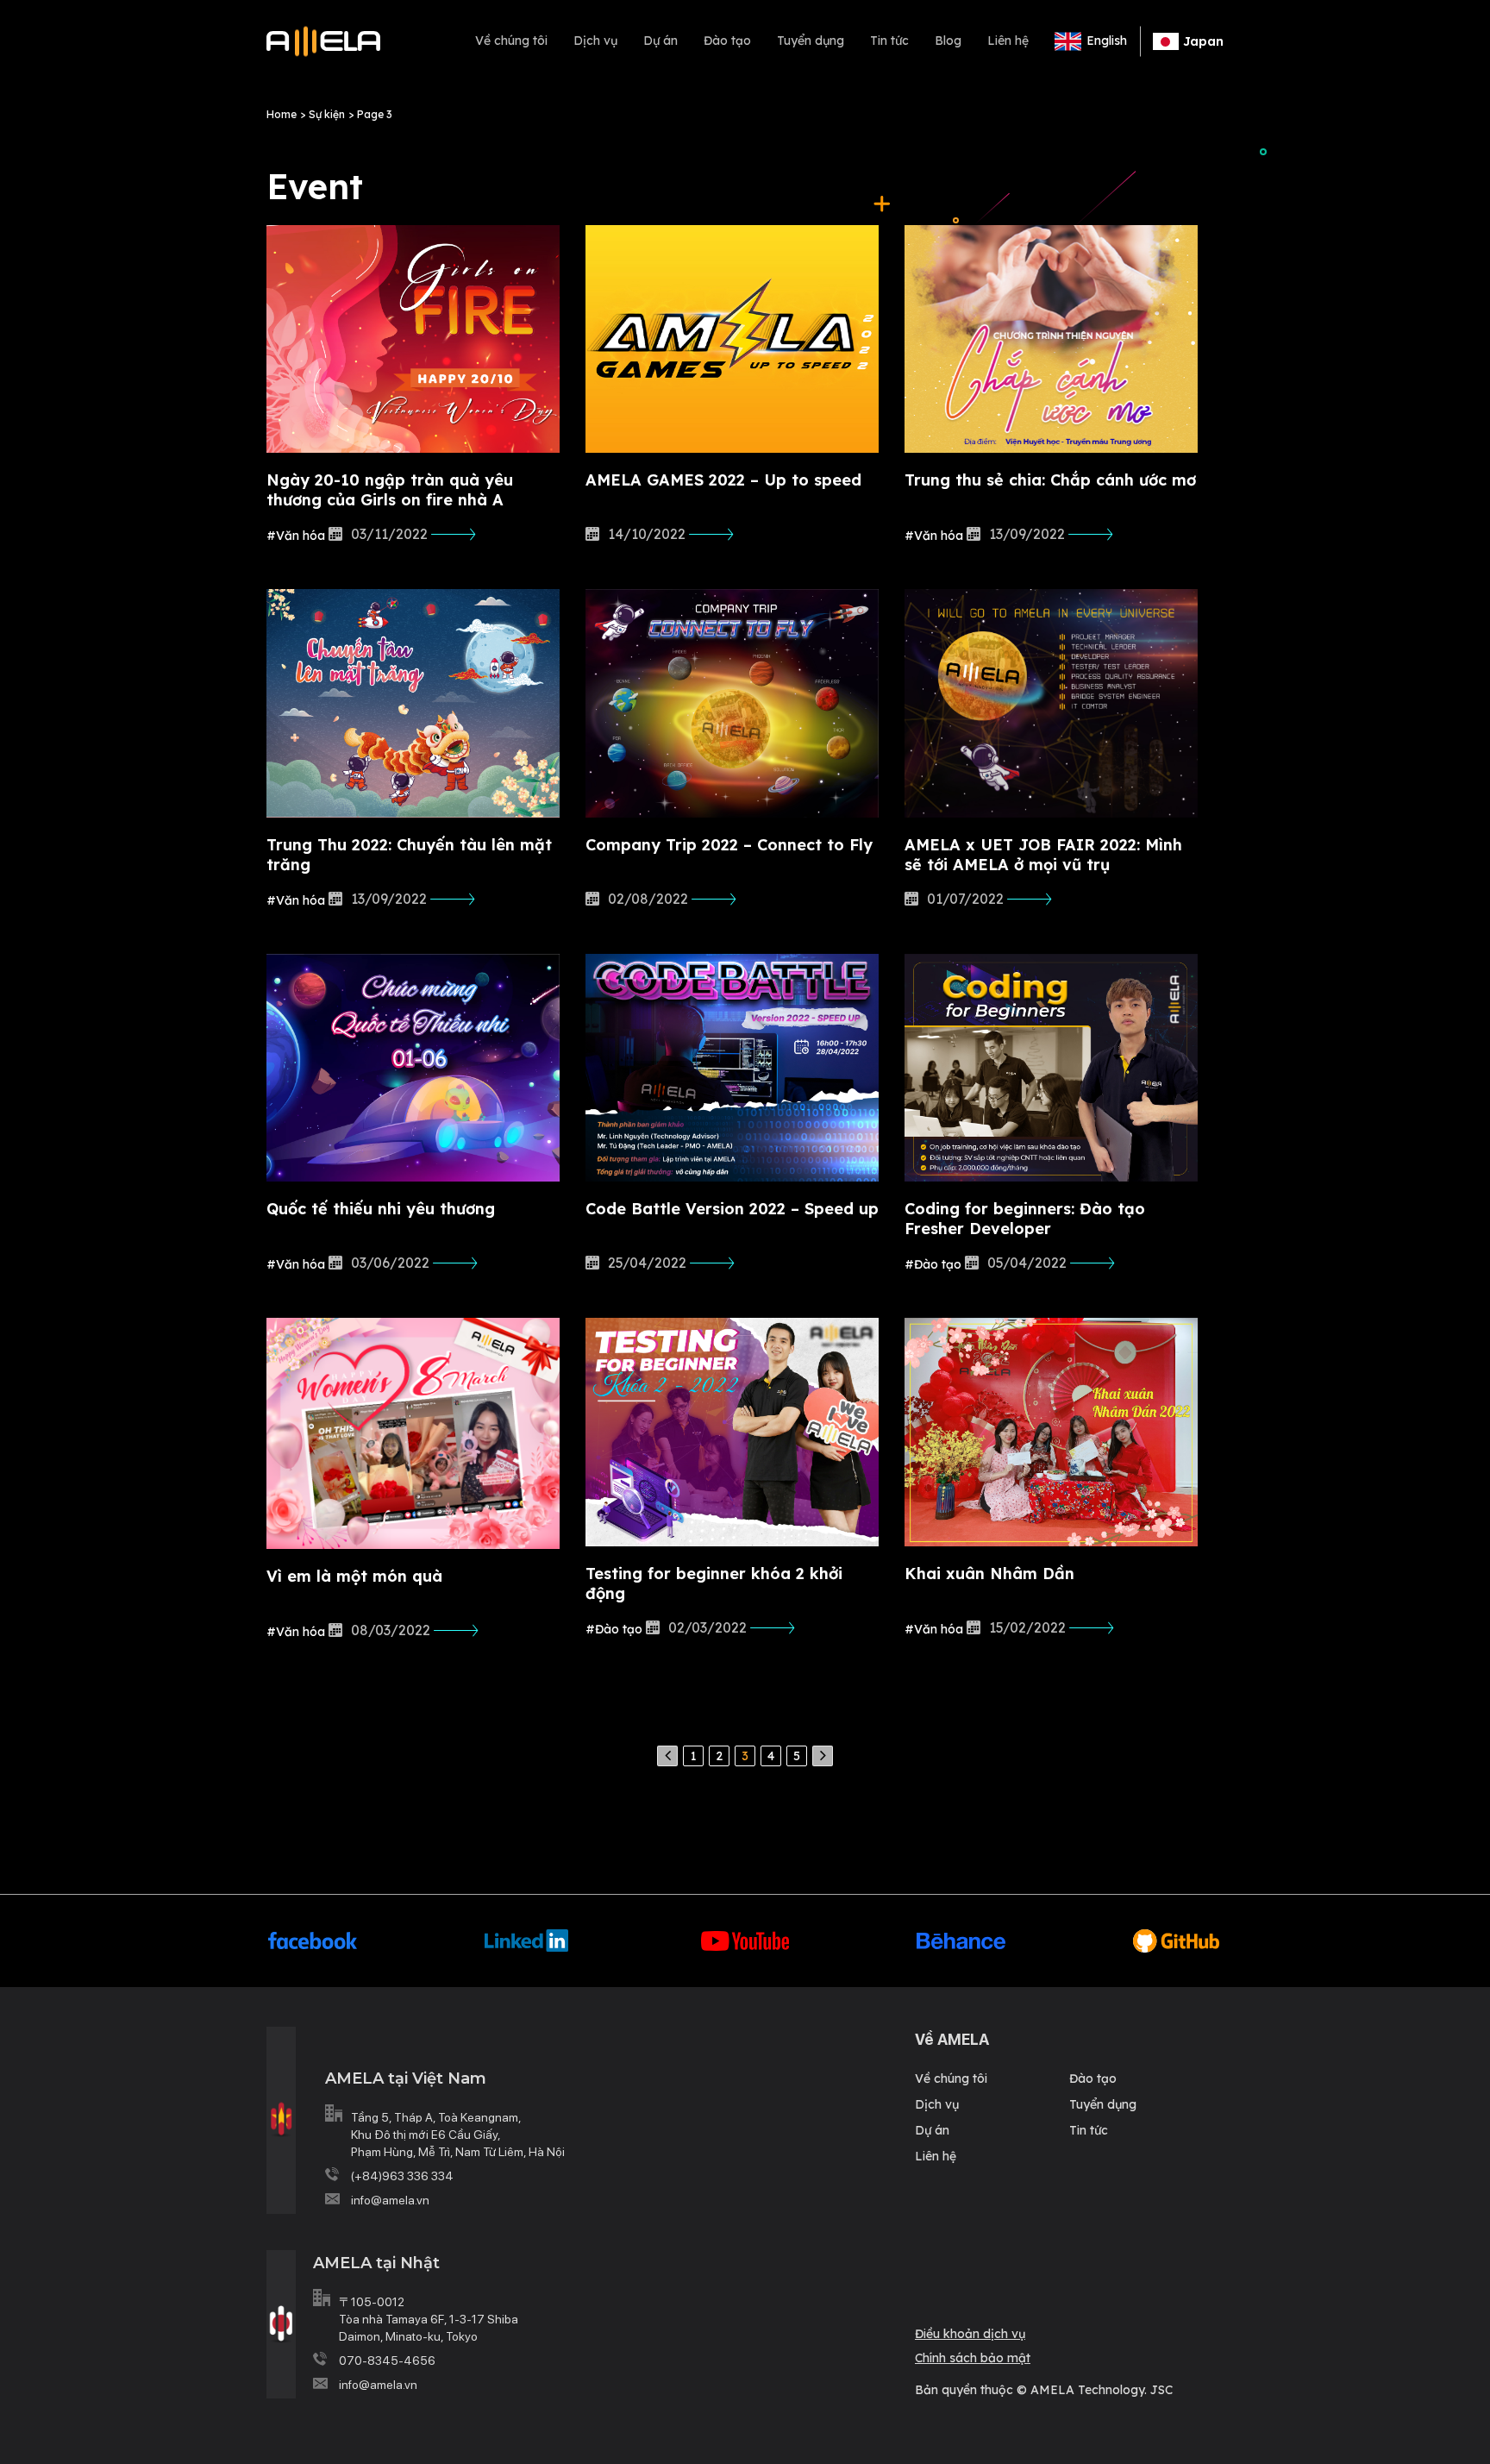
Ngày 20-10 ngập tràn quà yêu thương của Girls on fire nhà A (390, 490)
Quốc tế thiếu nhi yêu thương (381, 1209)
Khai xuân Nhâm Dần (989, 1574)
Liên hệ (1008, 41)
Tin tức (889, 41)
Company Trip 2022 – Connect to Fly (729, 845)
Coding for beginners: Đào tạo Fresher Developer (1025, 1219)
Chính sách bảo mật (973, 2358)
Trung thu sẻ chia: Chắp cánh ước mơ (1050, 480)
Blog (948, 41)
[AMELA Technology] (323, 41)
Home (282, 114)
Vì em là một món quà (354, 1576)
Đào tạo (727, 41)
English (1107, 41)
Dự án (660, 41)
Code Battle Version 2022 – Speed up (732, 1209)
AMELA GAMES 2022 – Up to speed (723, 480)
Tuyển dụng (811, 41)
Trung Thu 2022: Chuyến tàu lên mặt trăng (409, 855)
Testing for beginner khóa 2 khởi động (714, 1583)
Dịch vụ (595, 41)
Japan (1203, 41)
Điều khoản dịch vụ (970, 2334)
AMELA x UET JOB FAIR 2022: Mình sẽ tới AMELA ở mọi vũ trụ (1043, 855)
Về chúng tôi (511, 41)
